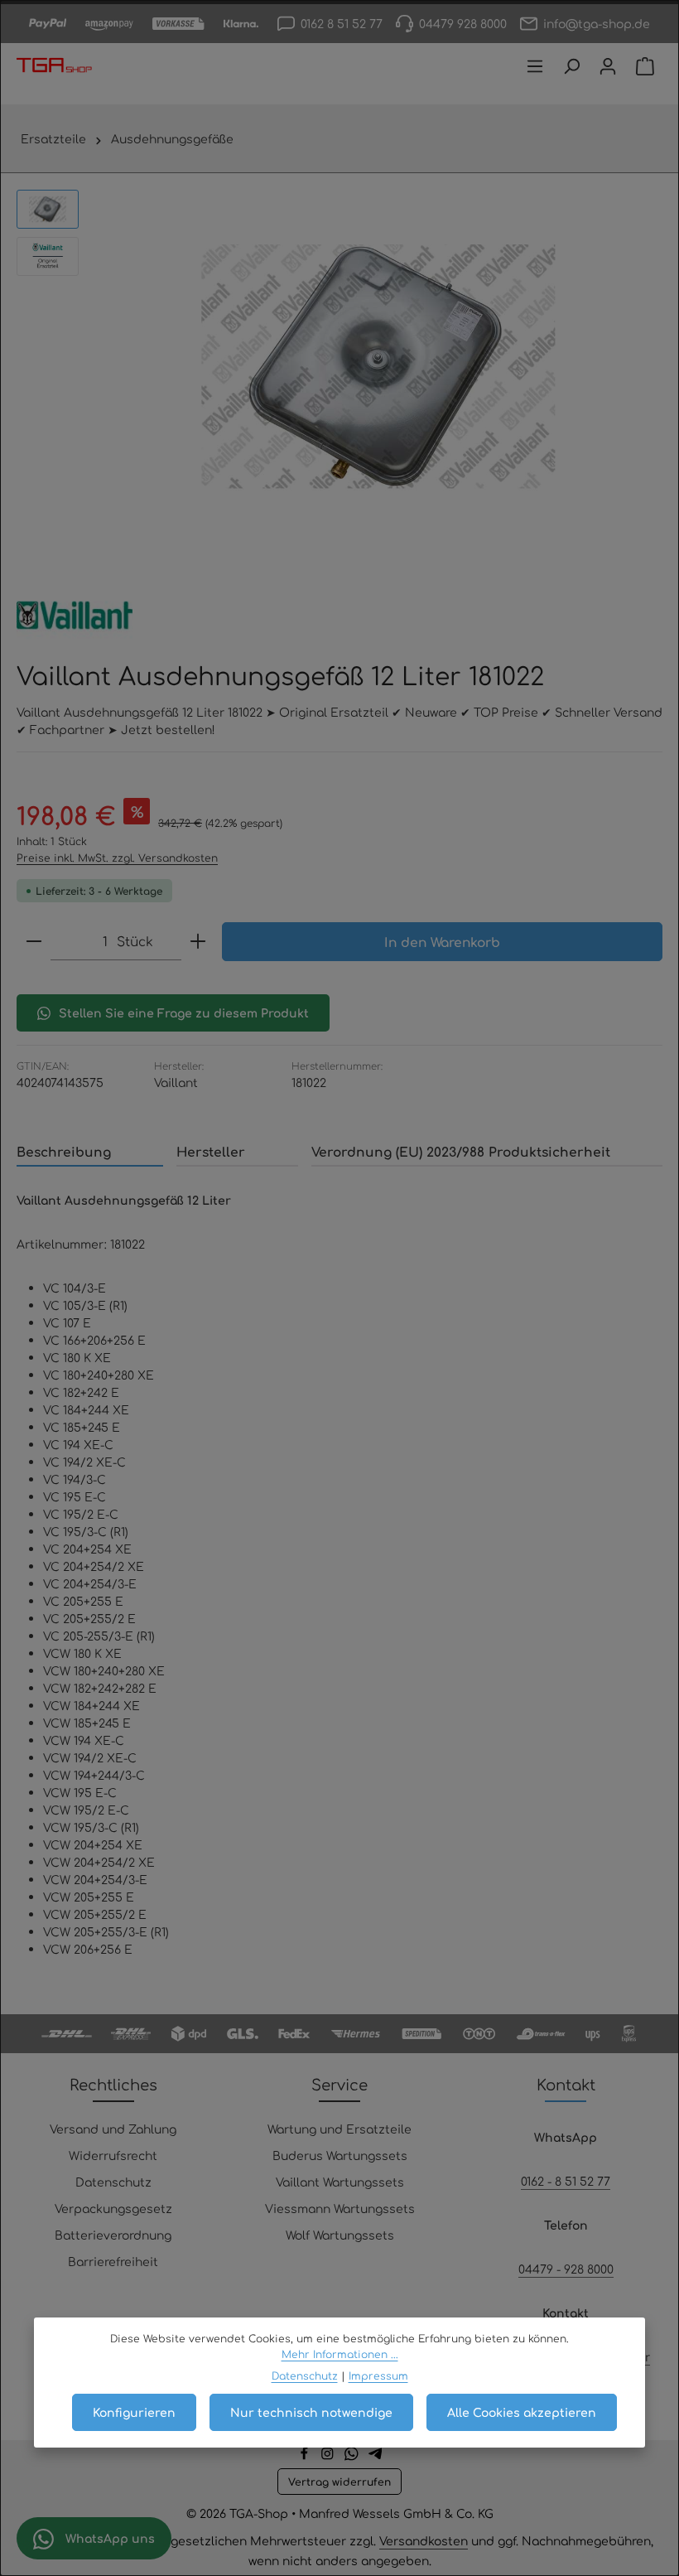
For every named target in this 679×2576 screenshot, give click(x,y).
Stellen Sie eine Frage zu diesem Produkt (184, 1013)
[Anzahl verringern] (34, 941)
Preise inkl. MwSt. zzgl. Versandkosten (117, 858)
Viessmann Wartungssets (340, 2208)
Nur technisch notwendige (311, 2412)
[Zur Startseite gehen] (54, 66)
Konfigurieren (134, 2412)
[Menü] (535, 66)
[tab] (90, 1152)
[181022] (378, 367)
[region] (339, 367)
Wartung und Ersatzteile (339, 2129)
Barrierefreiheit (113, 2261)
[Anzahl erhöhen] (198, 941)
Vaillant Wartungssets (340, 2182)
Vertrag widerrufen (339, 2482)
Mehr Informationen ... (340, 2354)
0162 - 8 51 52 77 (566, 2181)
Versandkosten (424, 2540)
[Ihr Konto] (608, 66)
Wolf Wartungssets (340, 2235)
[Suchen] (571, 66)
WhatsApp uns (108, 2538)
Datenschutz (113, 2182)
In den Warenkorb (442, 942)
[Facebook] (306, 2456)
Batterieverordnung (113, 2235)
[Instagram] (329, 2456)
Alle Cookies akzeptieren (522, 2412)
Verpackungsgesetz (113, 2208)
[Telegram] (376, 2456)
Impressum (378, 2375)
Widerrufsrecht (113, 2155)
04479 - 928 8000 (566, 2269)
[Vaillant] (75, 615)
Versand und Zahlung (113, 2129)
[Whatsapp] (353, 2456)
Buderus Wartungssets (340, 2155)
